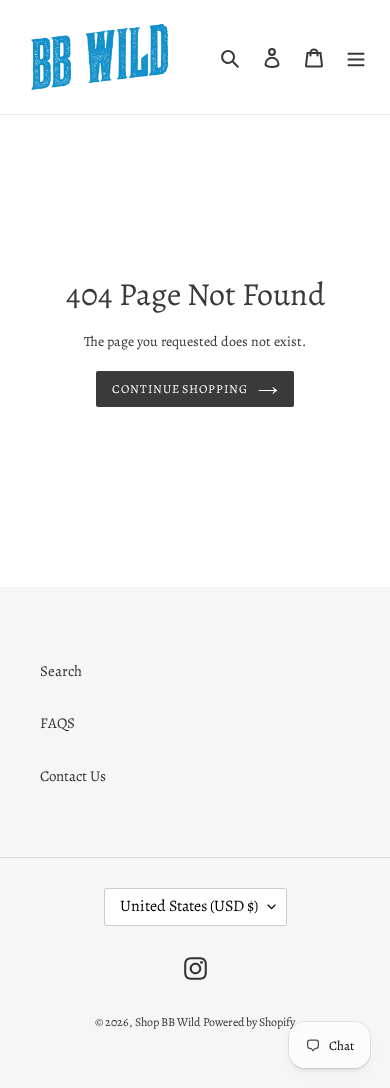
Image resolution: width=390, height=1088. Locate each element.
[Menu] (356, 57)
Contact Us (73, 776)
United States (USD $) (189, 906)
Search (61, 671)
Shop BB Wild (167, 1022)
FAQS (57, 723)
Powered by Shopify (249, 1022)
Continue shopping (180, 389)
